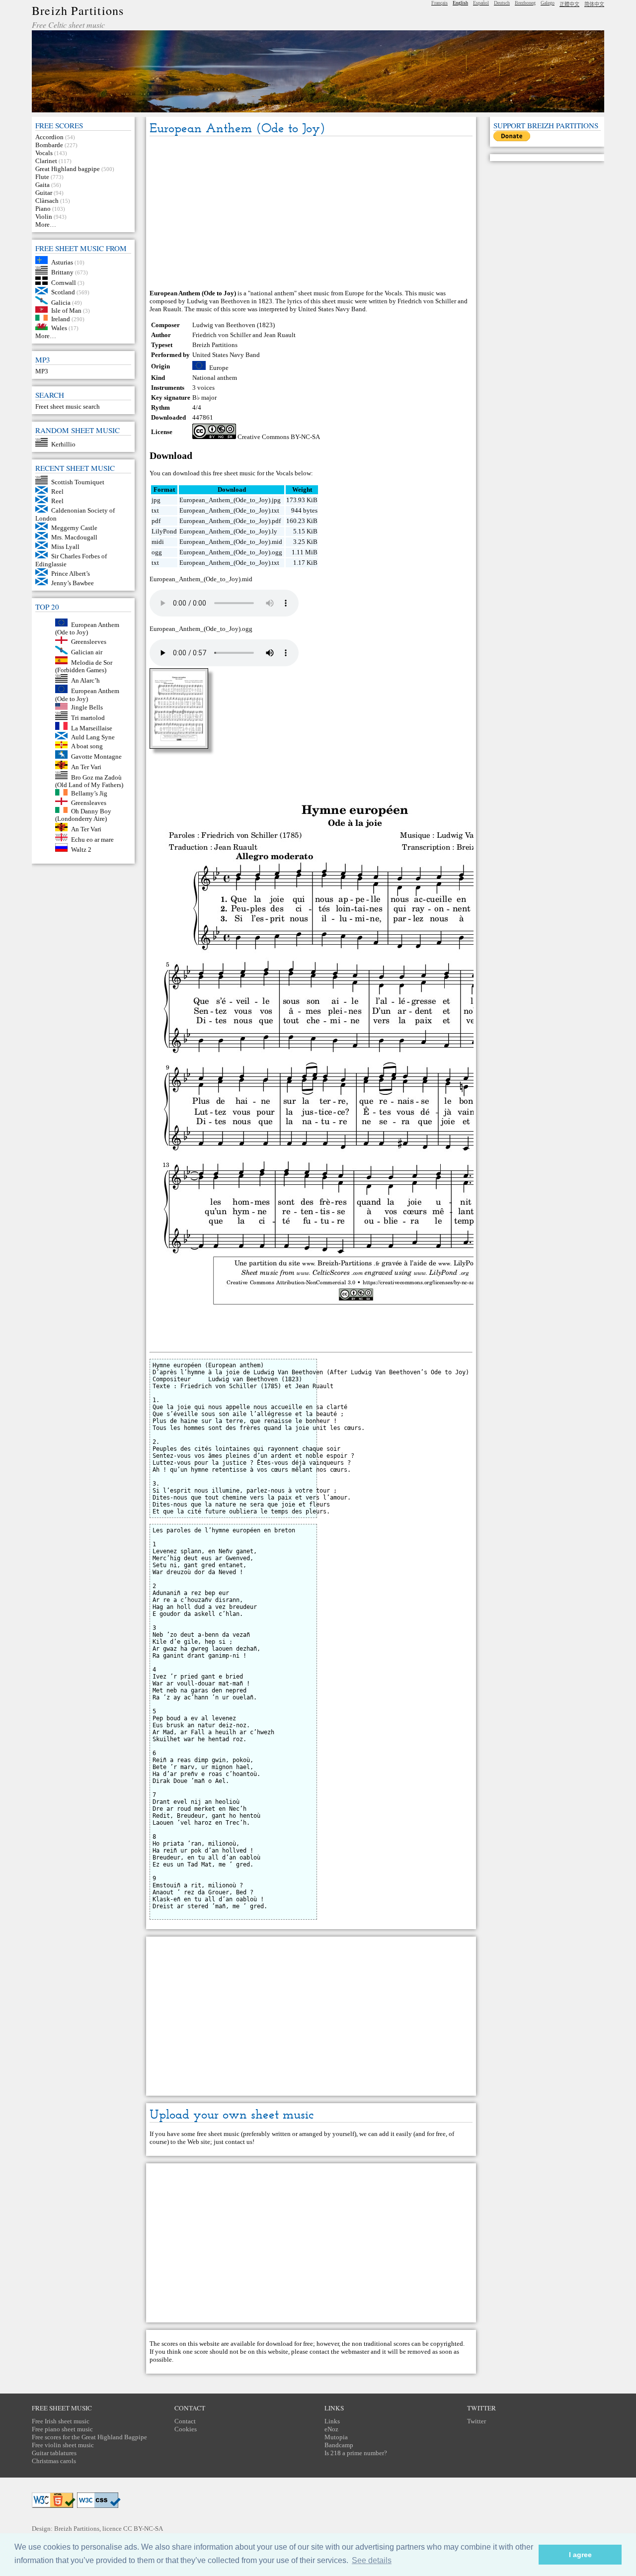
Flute (42, 177)
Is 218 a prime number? (356, 2453)
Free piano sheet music (62, 2429)
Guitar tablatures (54, 2453)
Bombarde (49, 145)
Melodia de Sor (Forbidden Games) (84, 666)
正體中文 (569, 4)
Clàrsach (47, 201)
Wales (59, 328)
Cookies (186, 2429)
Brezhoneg (525, 3)
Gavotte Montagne (96, 756)
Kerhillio (63, 444)
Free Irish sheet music (61, 2421)
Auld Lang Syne (93, 737)
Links (332, 2421)
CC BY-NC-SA (143, 2529)
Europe (219, 368)
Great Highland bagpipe (68, 169)
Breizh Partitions (78, 10)
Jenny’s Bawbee (73, 583)
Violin (44, 217)
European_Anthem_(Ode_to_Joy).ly (228, 531)
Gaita (42, 185)
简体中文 (594, 4)
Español (481, 3)
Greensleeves (89, 642)
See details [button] (372, 2560)
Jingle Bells (87, 707)
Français (439, 3)
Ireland (61, 318)
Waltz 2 (81, 849)
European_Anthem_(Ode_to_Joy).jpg (230, 500)
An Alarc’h (85, 680)
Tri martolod (88, 718)
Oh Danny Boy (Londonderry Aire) (83, 815)
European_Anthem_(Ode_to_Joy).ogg (231, 552)
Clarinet (46, 161)
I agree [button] (580, 2555)
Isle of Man (66, 311)
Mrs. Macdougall (74, 537)
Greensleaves (89, 803)
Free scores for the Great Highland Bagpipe (89, 2437)
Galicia (61, 302)
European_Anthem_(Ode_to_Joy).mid (231, 542)
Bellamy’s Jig (89, 793)
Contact (185, 2421)
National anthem (215, 378)
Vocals (44, 153)
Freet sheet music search (68, 406)
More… (46, 224)
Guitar (44, 193)
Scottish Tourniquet (78, 482)
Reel (57, 491)
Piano (43, 209)
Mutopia (336, 2437)
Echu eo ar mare (92, 839)
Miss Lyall (65, 547)
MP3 (42, 371)
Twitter (477, 2421)
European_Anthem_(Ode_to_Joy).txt (229, 510)
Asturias (62, 262)
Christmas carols (54, 2461)
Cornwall (64, 283)
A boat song (87, 746)
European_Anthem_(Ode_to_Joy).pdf (230, 521)
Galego (548, 3)
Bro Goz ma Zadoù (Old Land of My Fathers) (89, 781)
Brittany (62, 272)
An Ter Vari (86, 767)
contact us (239, 2142)
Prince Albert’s (71, 574)
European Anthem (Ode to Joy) (87, 628)
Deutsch (502, 3)
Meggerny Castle (74, 528)
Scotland (63, 292)
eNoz (331, 2429)
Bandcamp (339, 2445)
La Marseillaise (92, 728)
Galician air (87, 652)
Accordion (49, 137)
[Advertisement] (311, 213)
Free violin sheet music (63, 2445)
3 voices (203, 388)
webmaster (355, 2352)
